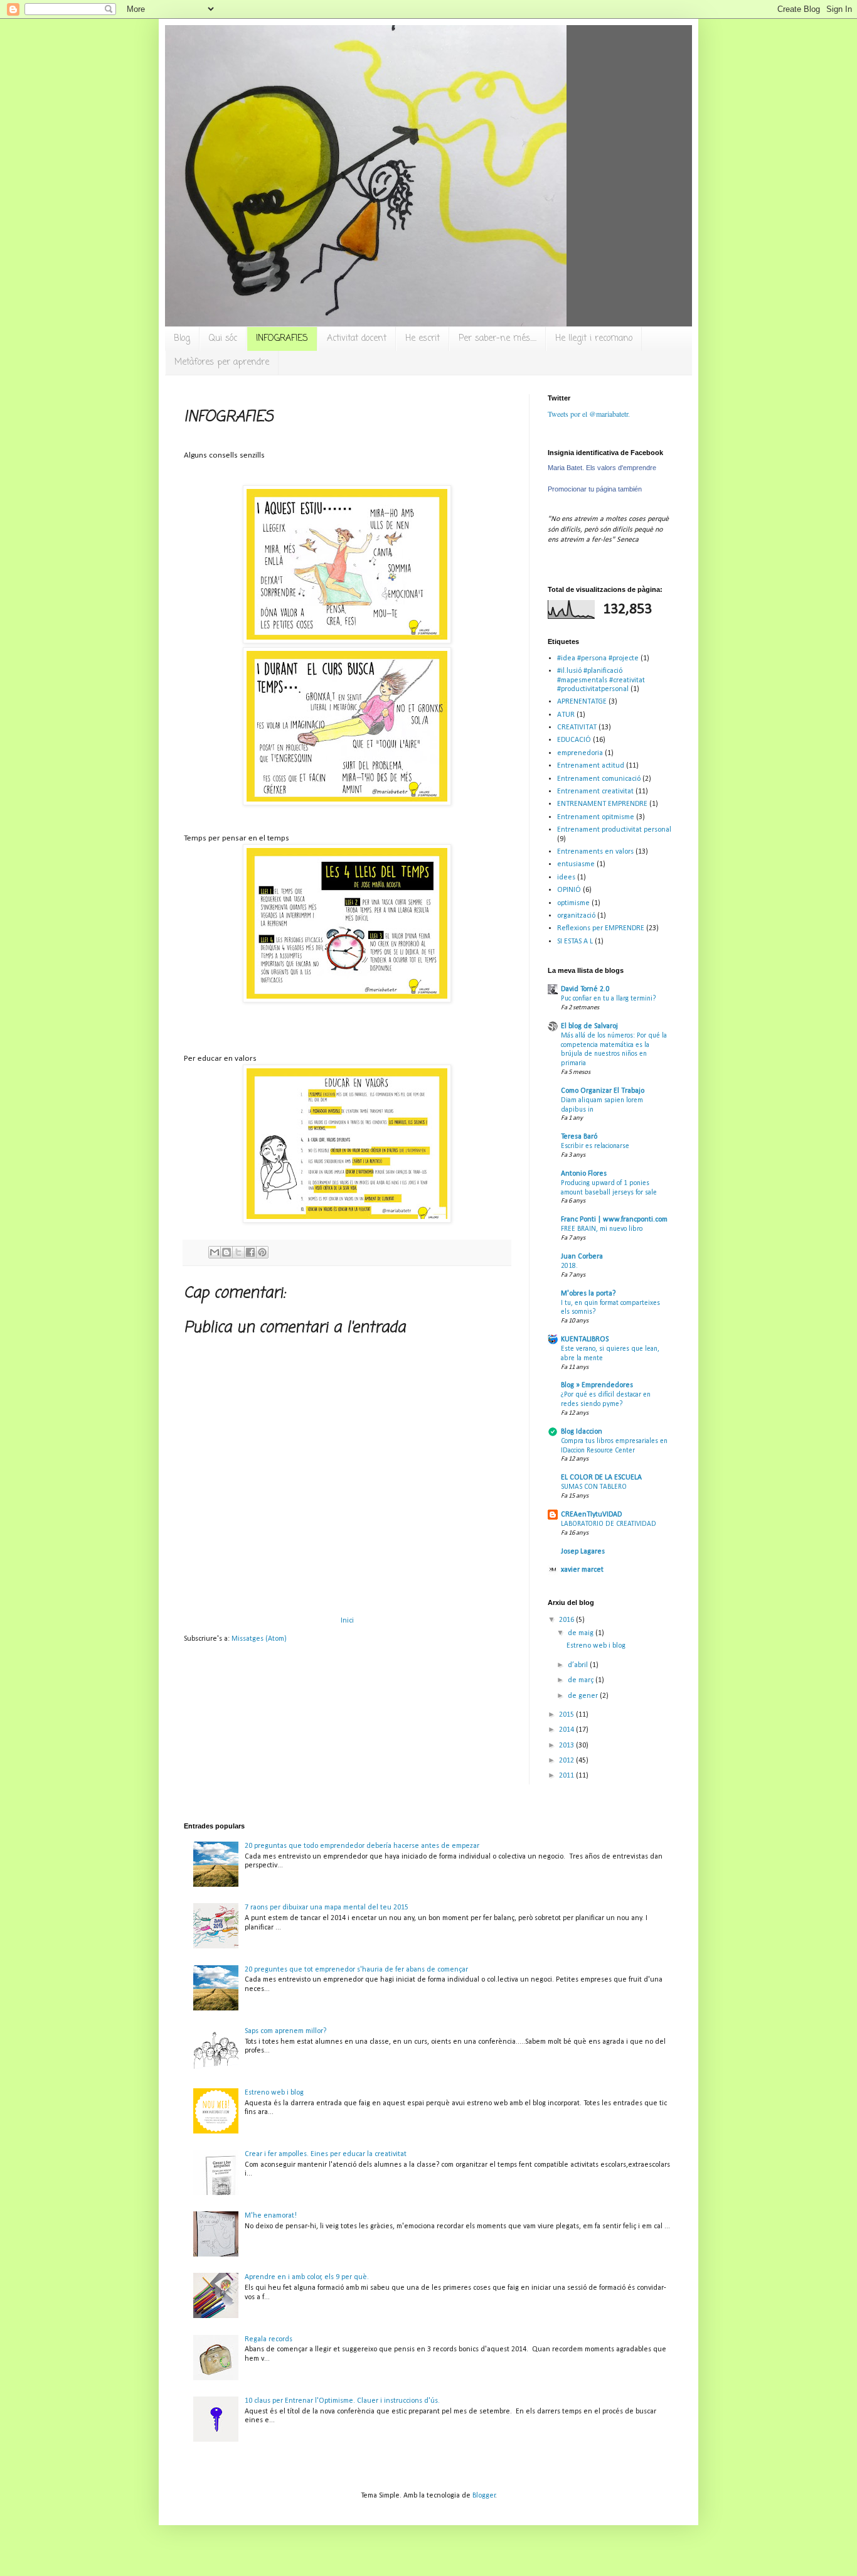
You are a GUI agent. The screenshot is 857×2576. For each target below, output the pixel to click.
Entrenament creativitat (595, 792)
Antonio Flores (584, 1174)
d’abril (579, 1665)
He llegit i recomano (594, 339)
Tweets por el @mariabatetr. (589, 414)
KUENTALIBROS (585, 1339)
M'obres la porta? (588, 1294)
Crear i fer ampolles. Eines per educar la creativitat (326, 2154)
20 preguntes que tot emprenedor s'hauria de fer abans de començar (356, 1970)
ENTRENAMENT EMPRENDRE (602, 804)
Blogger (484, 2496)
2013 (567, 1746)
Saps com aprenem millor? (285, 2031)
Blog (182, 339)
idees (566, 877)
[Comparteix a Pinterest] (262, 1252)
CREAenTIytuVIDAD (591, 1515)
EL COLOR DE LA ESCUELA (601, 1478)
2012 (567, 1761)
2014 (567, 1730)
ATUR (566, 715)
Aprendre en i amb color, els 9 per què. (307, 2277)
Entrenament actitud (591, 766)
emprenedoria (580, 753)
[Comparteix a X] (238, 1252)
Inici (347, 1621)
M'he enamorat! (271, 2216)
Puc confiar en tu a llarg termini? (609, 999)
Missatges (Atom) (259, 1639)
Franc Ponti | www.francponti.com (614, 1220)
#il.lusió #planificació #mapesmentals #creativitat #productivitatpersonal (601, 680)
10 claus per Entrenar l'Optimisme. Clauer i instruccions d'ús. (342, 2401)
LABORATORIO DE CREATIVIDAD (609, 1524)
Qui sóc (223, 339)
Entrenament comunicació (599, 779)
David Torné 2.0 (585, 989)
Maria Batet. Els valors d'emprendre (602, 468)
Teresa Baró (579, 1137)
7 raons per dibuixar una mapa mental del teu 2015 (327, 1908)
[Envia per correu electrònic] (215, 1252)
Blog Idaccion (582, 1432)
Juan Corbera (582, 1257)
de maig (582, 1633)
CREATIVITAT (577, 727)
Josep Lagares (583, 1552)
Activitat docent (357, 339)
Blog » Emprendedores (597, 1385)
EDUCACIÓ (574, 740)
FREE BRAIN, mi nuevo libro (602, 1229)
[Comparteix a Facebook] (250, 1252)
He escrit (423, 339)
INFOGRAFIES (282, 339)
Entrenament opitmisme (596, 817)
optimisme (573, 903)
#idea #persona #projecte (598, 658)
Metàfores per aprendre (222, 362)
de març (582, 1680)
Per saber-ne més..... (498, 339)
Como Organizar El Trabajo (603, 1091)
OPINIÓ (569, 890)
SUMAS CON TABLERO (594, 1487)
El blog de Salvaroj (589, 1026)
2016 (567, 1620)
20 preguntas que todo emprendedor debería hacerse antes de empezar (362, 1846)
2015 (567, 1715)
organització (576, 916)
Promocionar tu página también (595, 489)
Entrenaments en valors (595, 852)
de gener (584, 1696)
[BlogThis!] (226, 1252)
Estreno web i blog (596, 1646)
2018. (569, 1266)
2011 (567, 1776)
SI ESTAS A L (575, 942)
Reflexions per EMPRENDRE (601, 928)
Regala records (269, 2339)
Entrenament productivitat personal (614, 830)
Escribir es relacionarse (595, 1146)
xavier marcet (582, 1570)
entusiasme (576, 864)
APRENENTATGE (582, 702)
